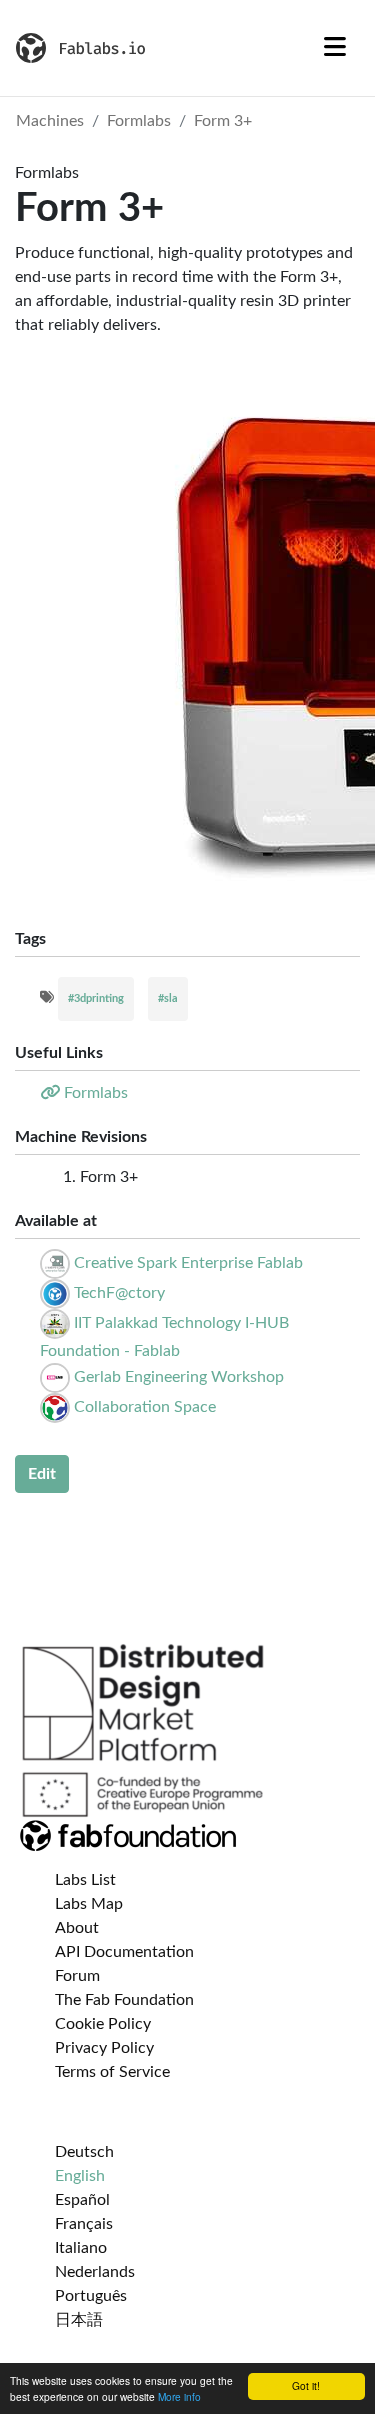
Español (82, 2200)
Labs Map (89, 1904)
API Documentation (124, 1952)
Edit (42, 1474)
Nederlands (95, 2272)
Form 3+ (223, 121)
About (77, 1928)
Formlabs (139, 121)
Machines (50, 121)
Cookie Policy (103, 2024)
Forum (77, 1976)
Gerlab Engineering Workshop (179, 1377)
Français (84, 2224)
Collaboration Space (145, 1407)
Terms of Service (112, 2072)
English (80, 2176)
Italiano (81, 2248)
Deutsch (84, 2152)
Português (91, 2296)
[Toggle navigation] (335, 48)
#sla (168, 998)
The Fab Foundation (124, 2000)
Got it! (306, 2385)
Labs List (85, 1880)
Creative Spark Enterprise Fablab (188, 1263)
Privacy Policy (104, 2048)
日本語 (79, 2320)
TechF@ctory (119, 1293)
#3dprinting (96, 998)
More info (179, 2396)
